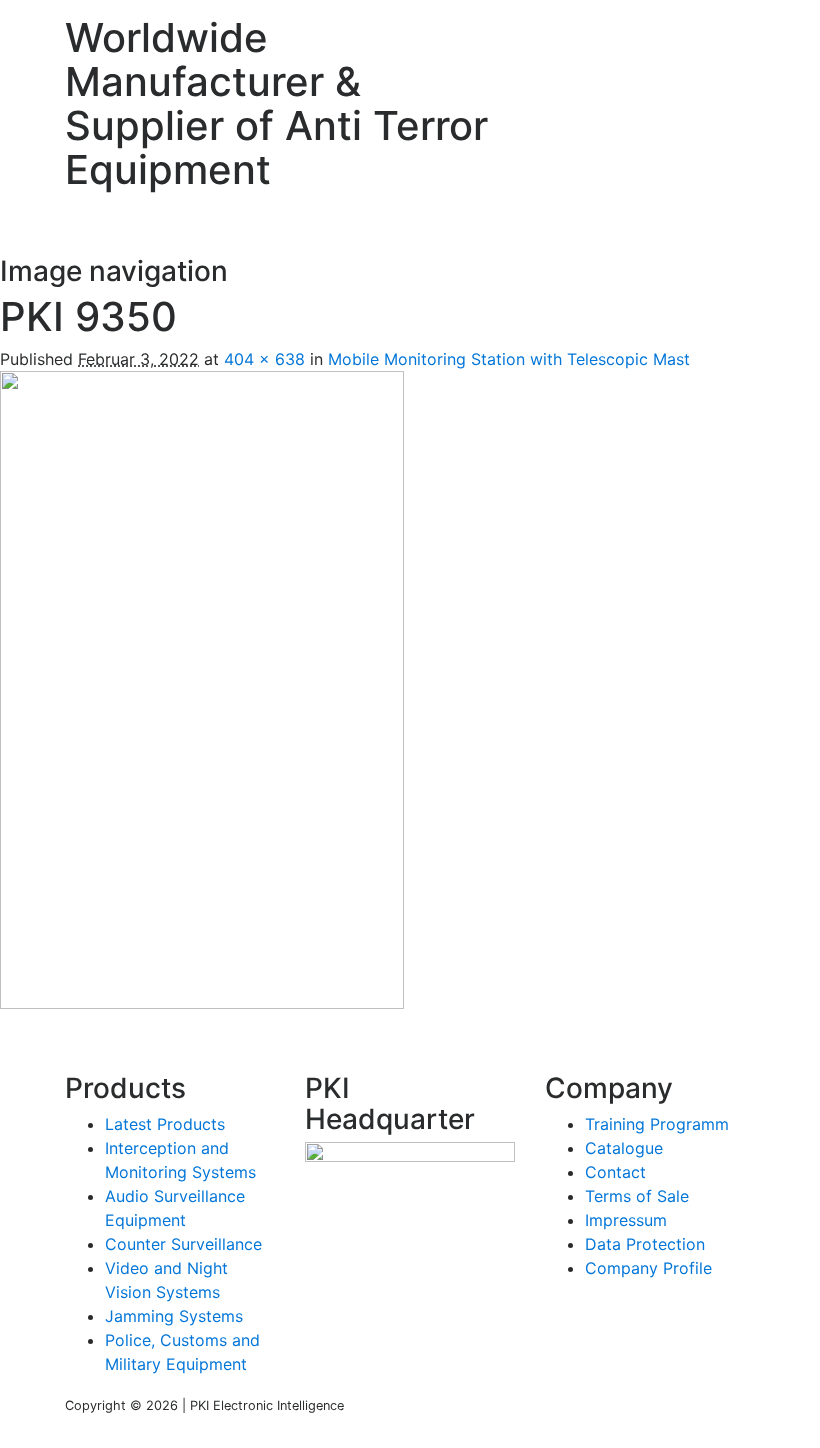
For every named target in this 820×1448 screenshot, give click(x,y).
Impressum (626, 1220)
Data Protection (645, 1244)
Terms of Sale (637, 1196)
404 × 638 (264, 359)
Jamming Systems (174, 1316)
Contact (615, 1172)
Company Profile (648, 1268)
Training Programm (657, 1124)
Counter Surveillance (183, 1244)
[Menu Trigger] (759, 35)
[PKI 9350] (202, 688)
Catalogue (624, 1148)
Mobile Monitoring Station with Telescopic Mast (509, 359)
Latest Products (165, 1124)
